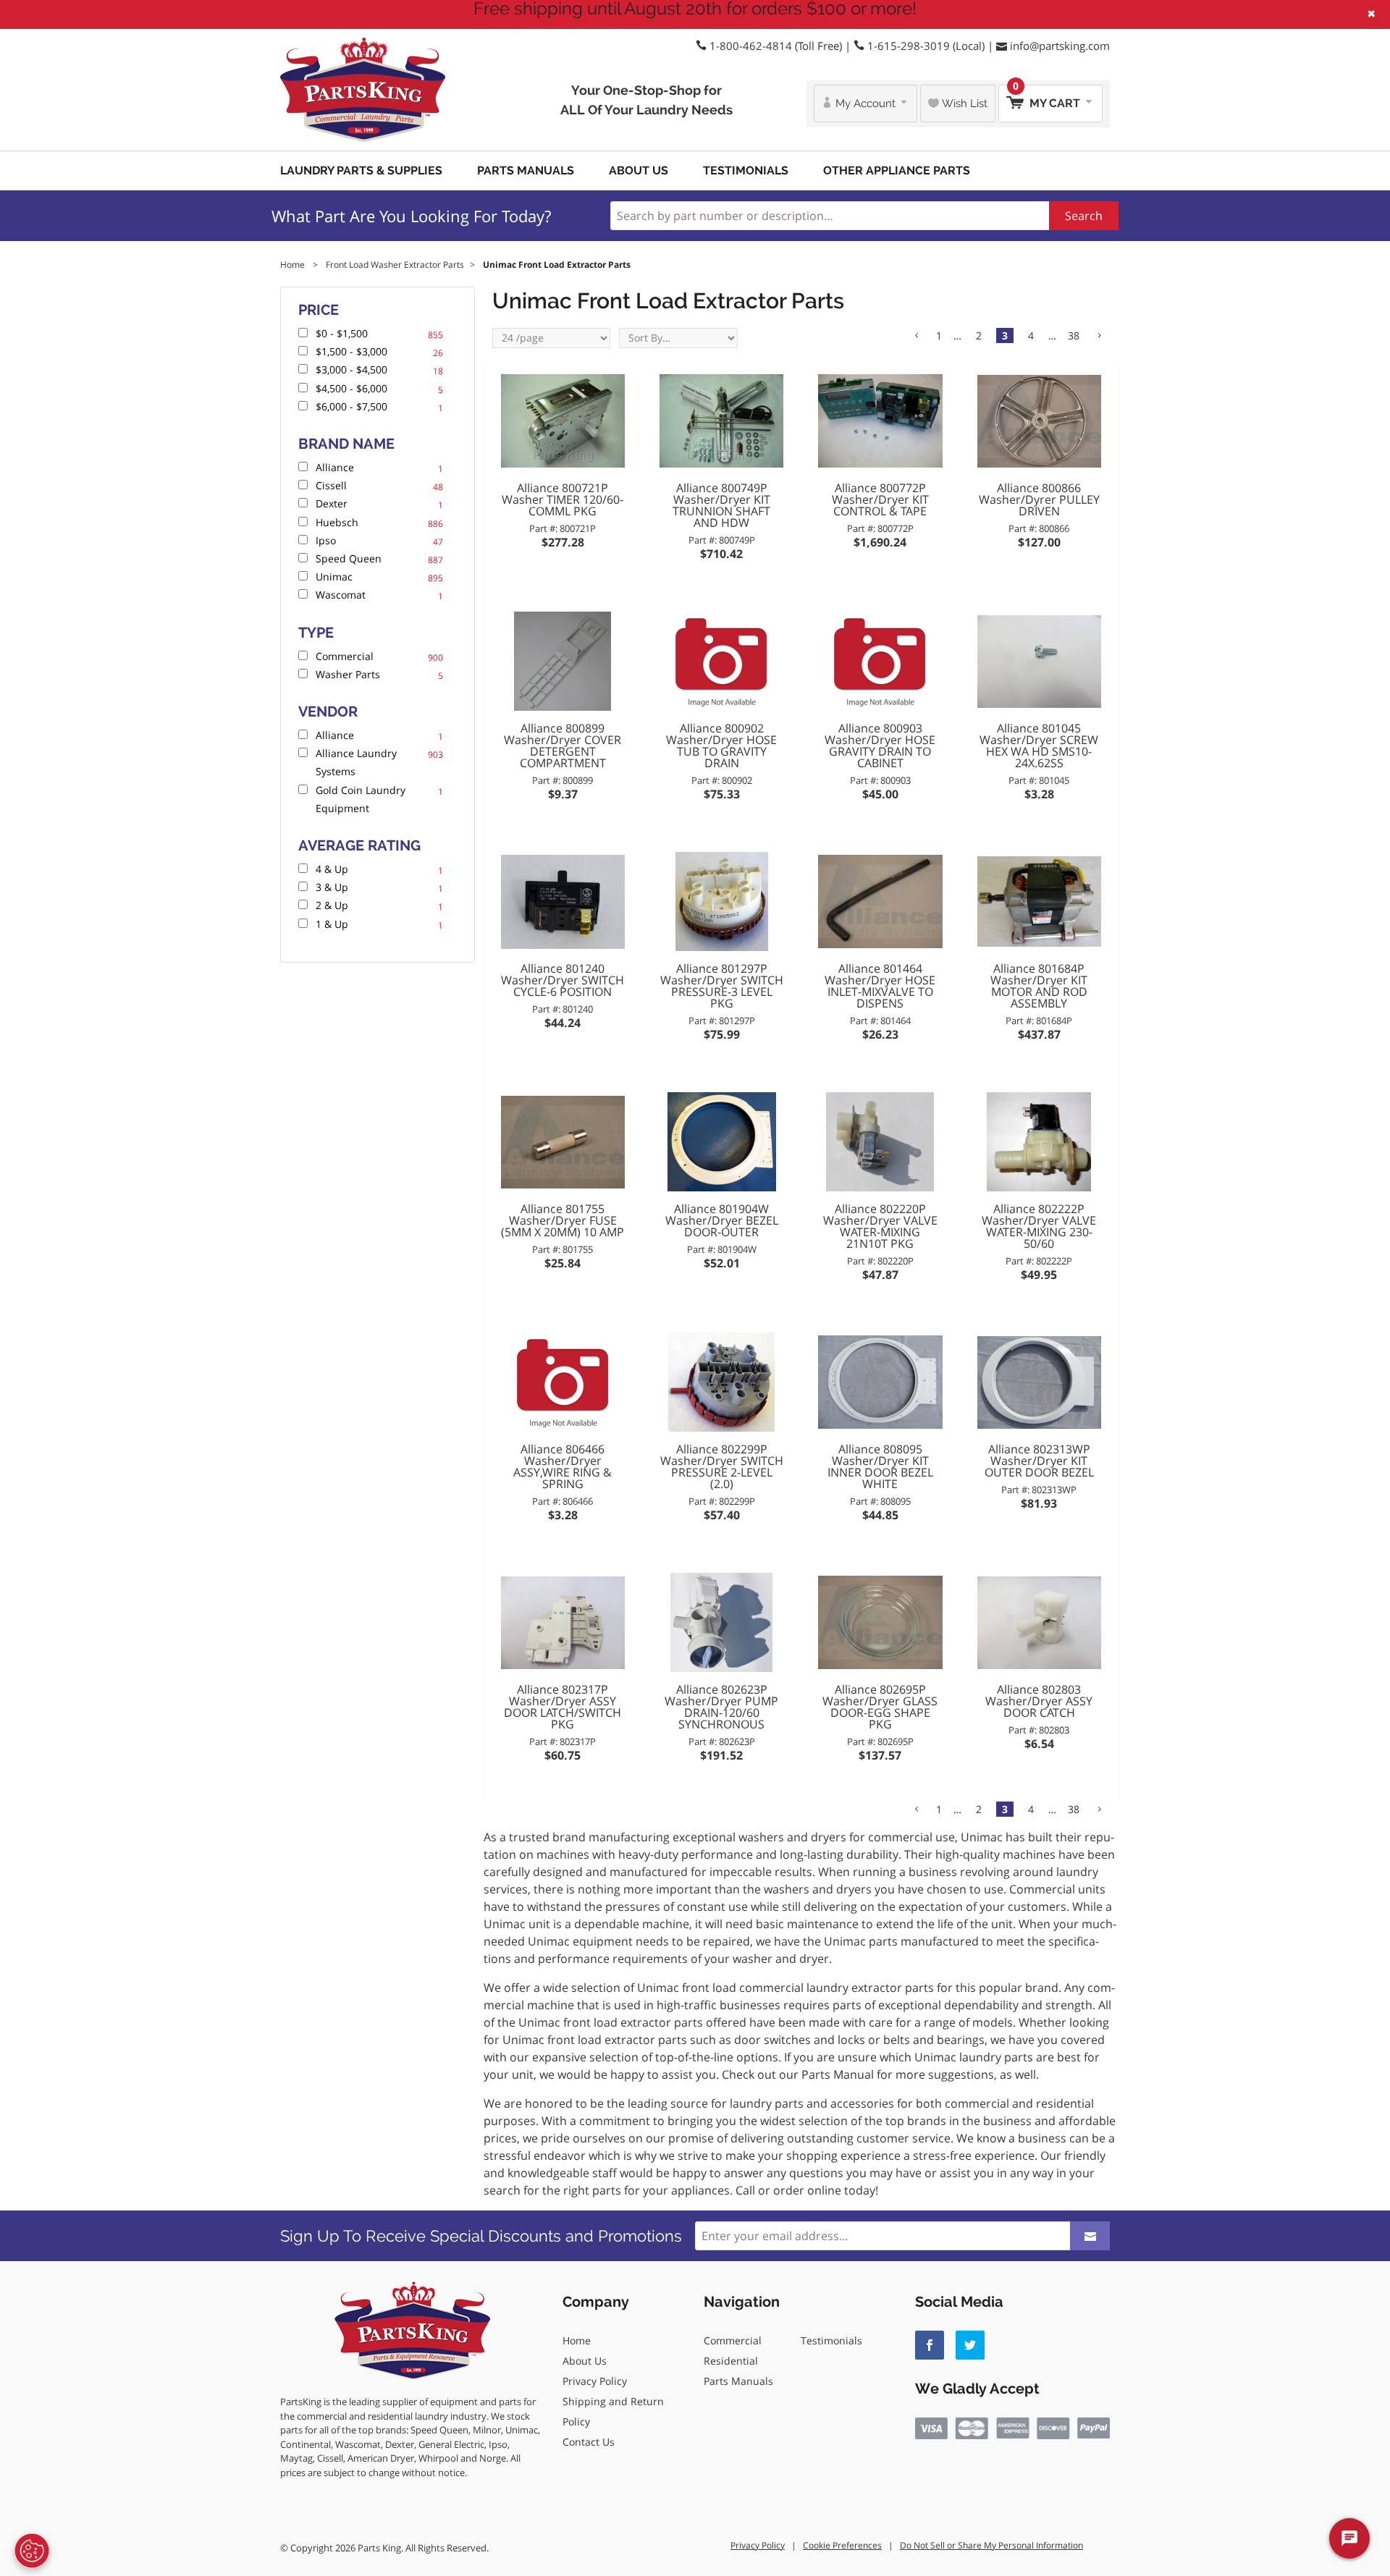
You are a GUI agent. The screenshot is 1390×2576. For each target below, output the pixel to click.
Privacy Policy (595, 2381)
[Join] (1090, 2236)
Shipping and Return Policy (613, 2411)
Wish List (963, 104)
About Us (639, 170)
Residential (731, 2361)
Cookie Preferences (842, 2545)
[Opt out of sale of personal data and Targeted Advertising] (32, 2551)
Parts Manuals (526, 170)
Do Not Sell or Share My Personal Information (991, 2545)
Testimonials (746, 170)
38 (1074, 335)
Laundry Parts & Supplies (361, 170)
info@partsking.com (1060, 46)
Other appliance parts (897, 170)
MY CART (1048, 97)
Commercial (733, 2340)
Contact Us (589, 2442)
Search (1084, 216)
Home (577, 2340)
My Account (865, 104)
